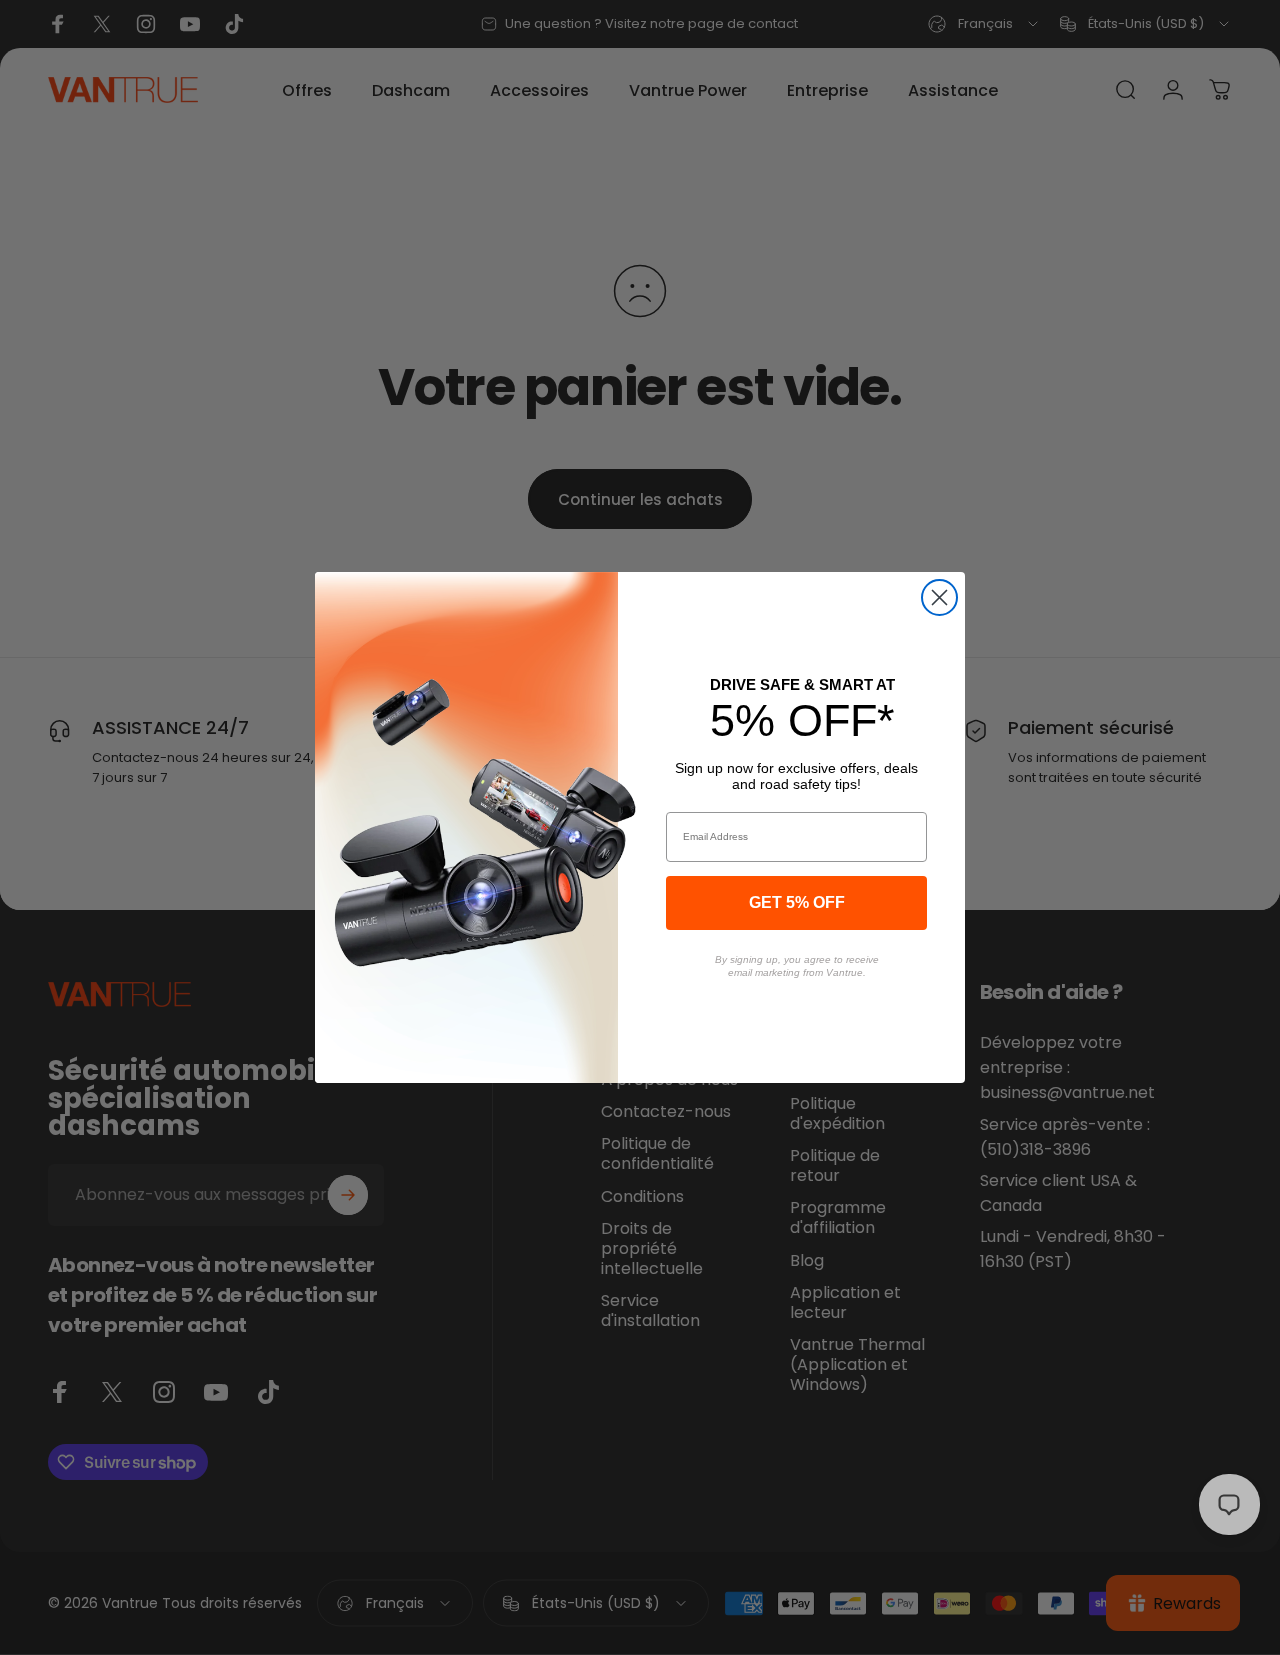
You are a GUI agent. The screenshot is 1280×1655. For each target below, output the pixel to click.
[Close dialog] (939, 597)
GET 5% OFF (797, 902)
